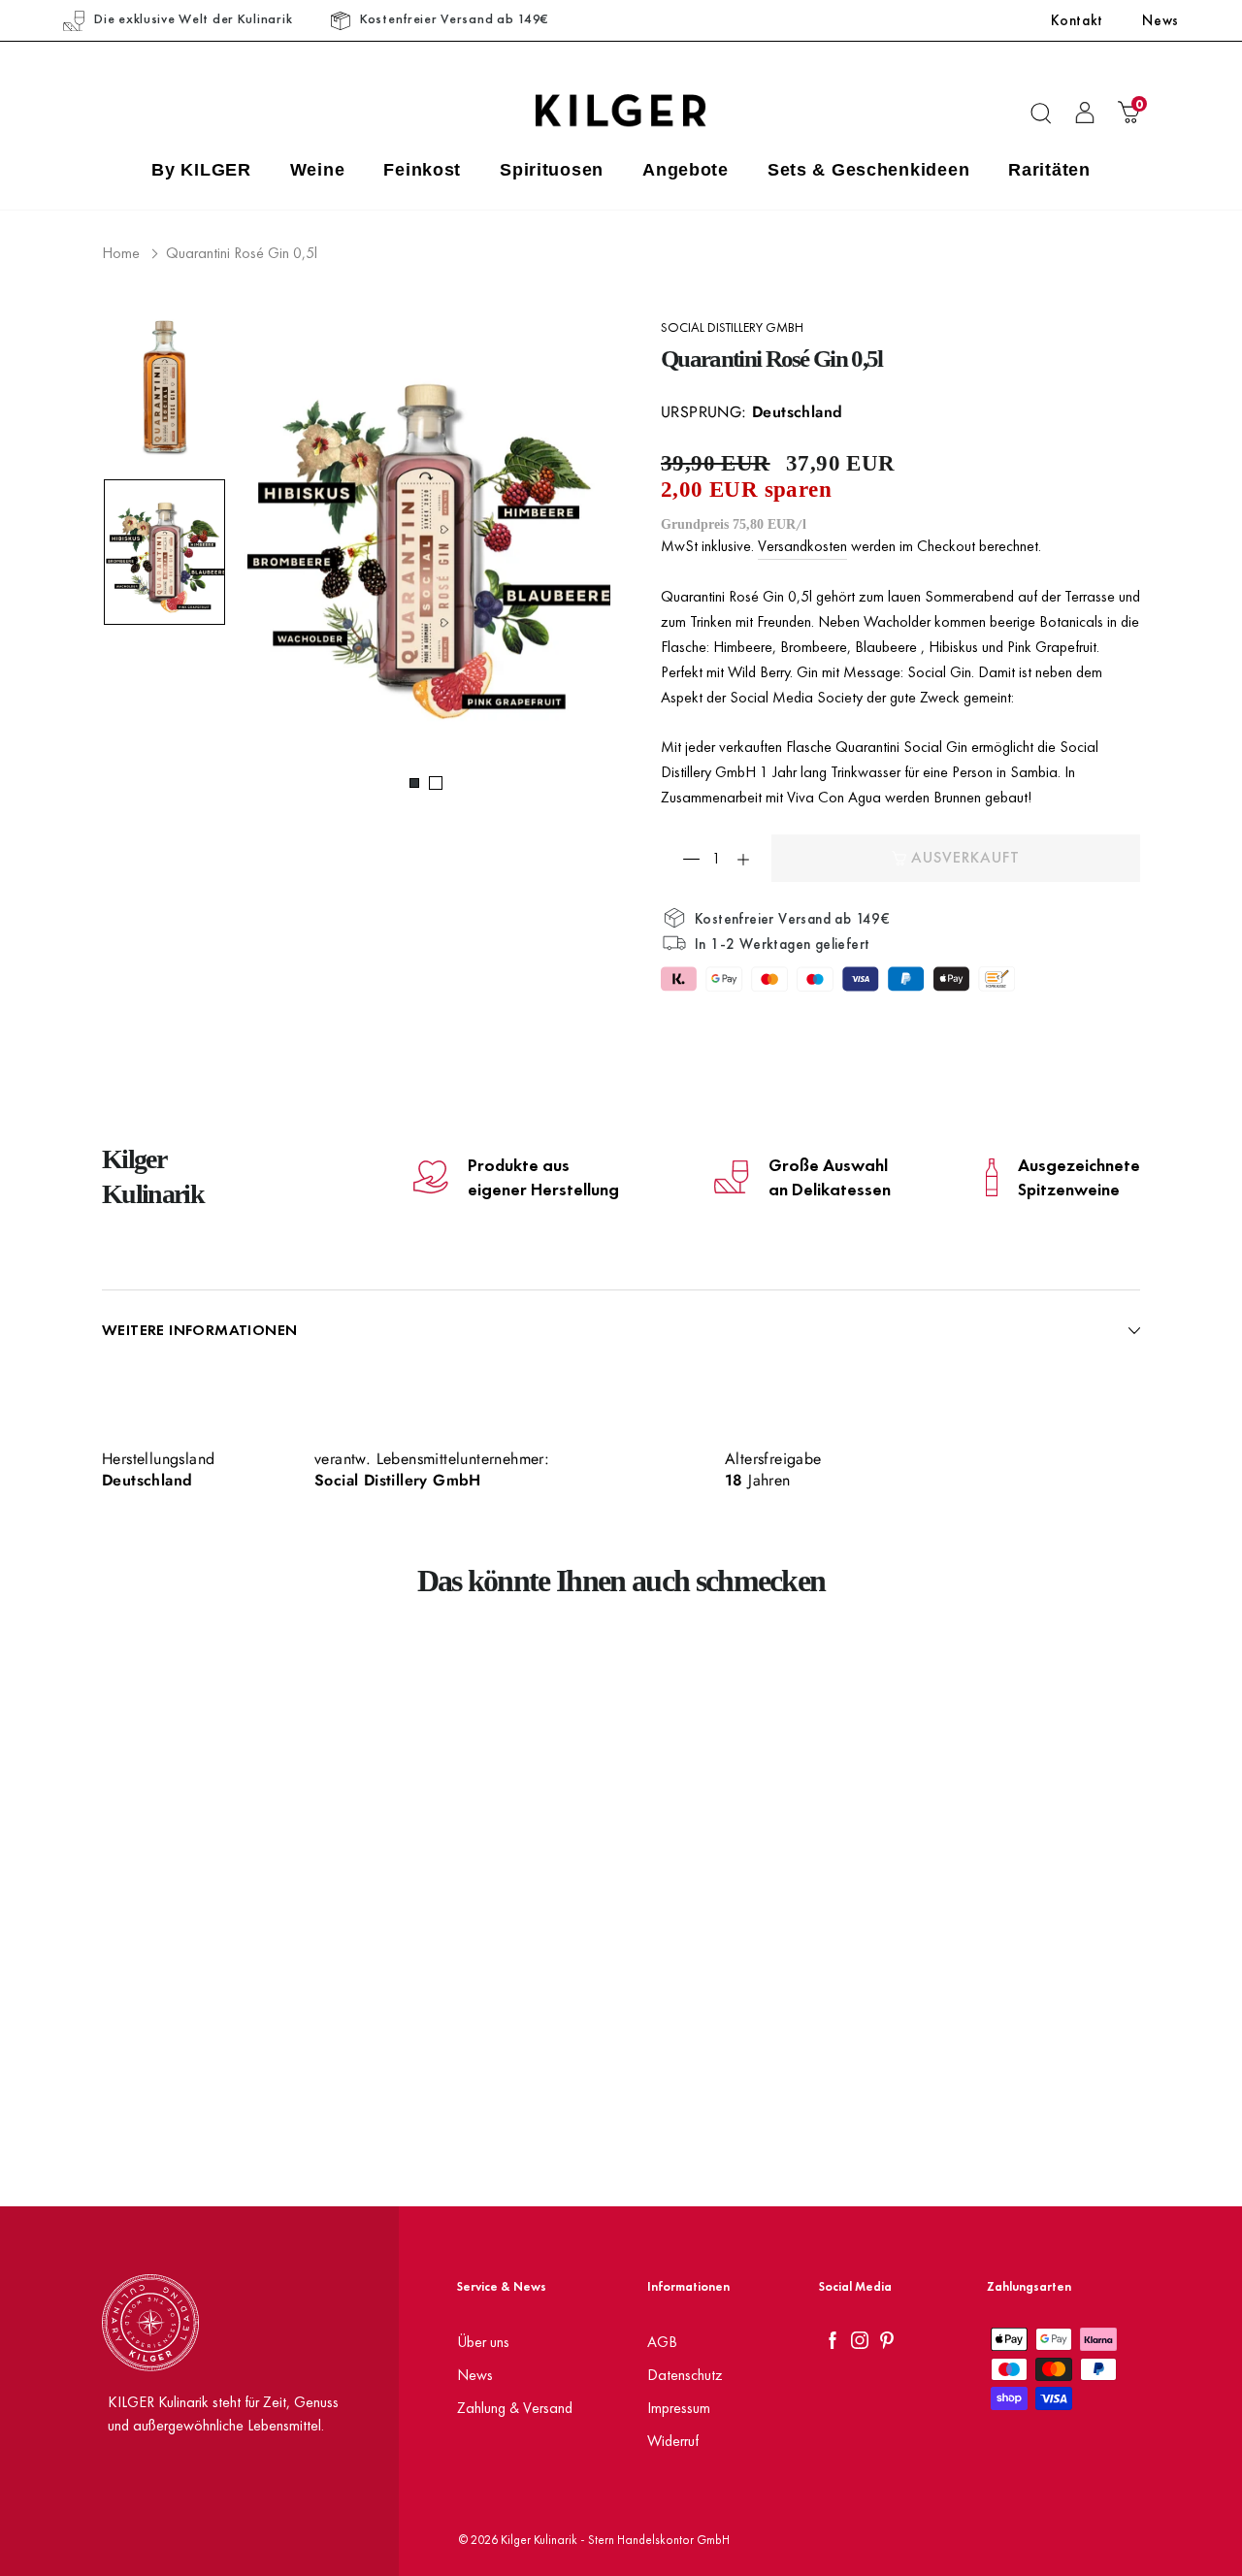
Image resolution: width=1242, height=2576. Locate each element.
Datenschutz (685, 2375)
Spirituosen (552, 170)
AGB (662, 2342)
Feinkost (422, 170)
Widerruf (673, 2441)
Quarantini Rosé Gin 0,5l (242, 253)
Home (121, 253)
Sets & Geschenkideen (868, 170)
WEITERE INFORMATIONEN (199, 1330)
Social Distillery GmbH (732, 327)
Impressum (679, 2408)
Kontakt (1077, 20)
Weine (318, 170)
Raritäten (1049, 170)
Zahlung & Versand (515, 2408)
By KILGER (201, 170)
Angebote (686, 170)
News (1160, 20)
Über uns (483, 2342)
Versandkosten (802, 546)
